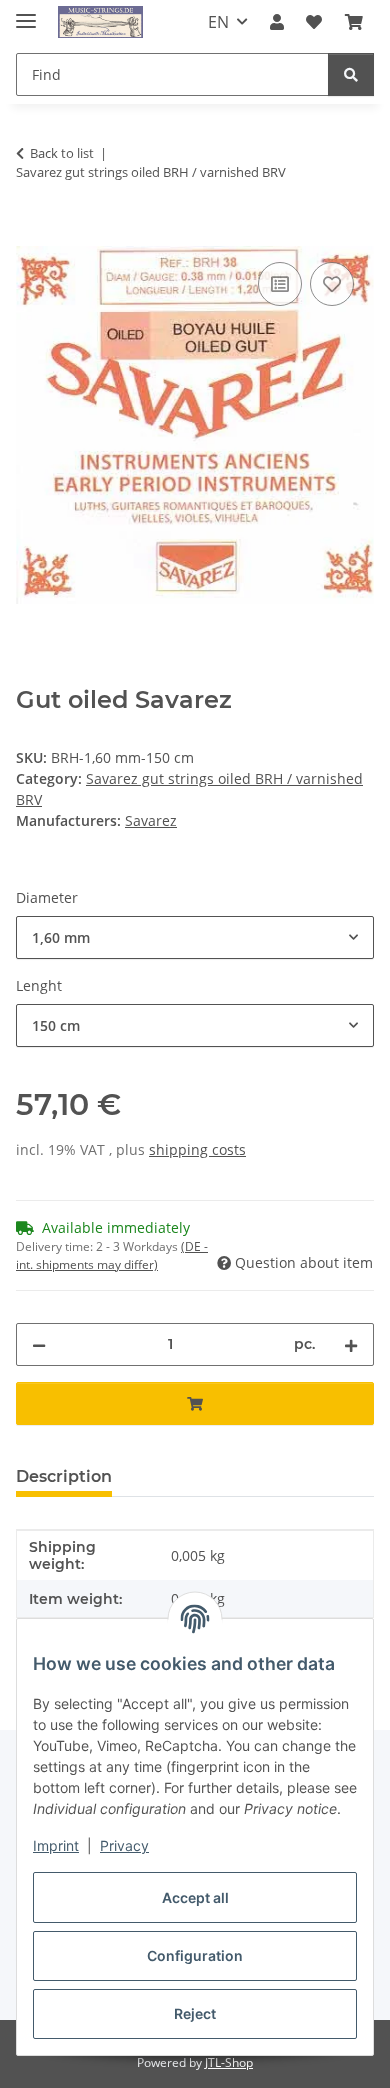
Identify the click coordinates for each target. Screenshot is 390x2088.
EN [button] (218, 22)
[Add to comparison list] (280, 284)
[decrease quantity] (39, 1344)
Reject (195, 2013)
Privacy (124, 1845)
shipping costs (197, 1149)
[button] (277, 22)
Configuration (195, 1955)
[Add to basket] (32, 235)
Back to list (62, 153)
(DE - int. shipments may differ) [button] (112, 1255)
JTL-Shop (229, 2062)
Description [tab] (64, 1476)
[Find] (351, 74)
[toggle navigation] (26, 12)
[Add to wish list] (332, 284)
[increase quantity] (351, 1344)
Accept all (195, 1897)
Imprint (56, 1845)
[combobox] (195, 937)
